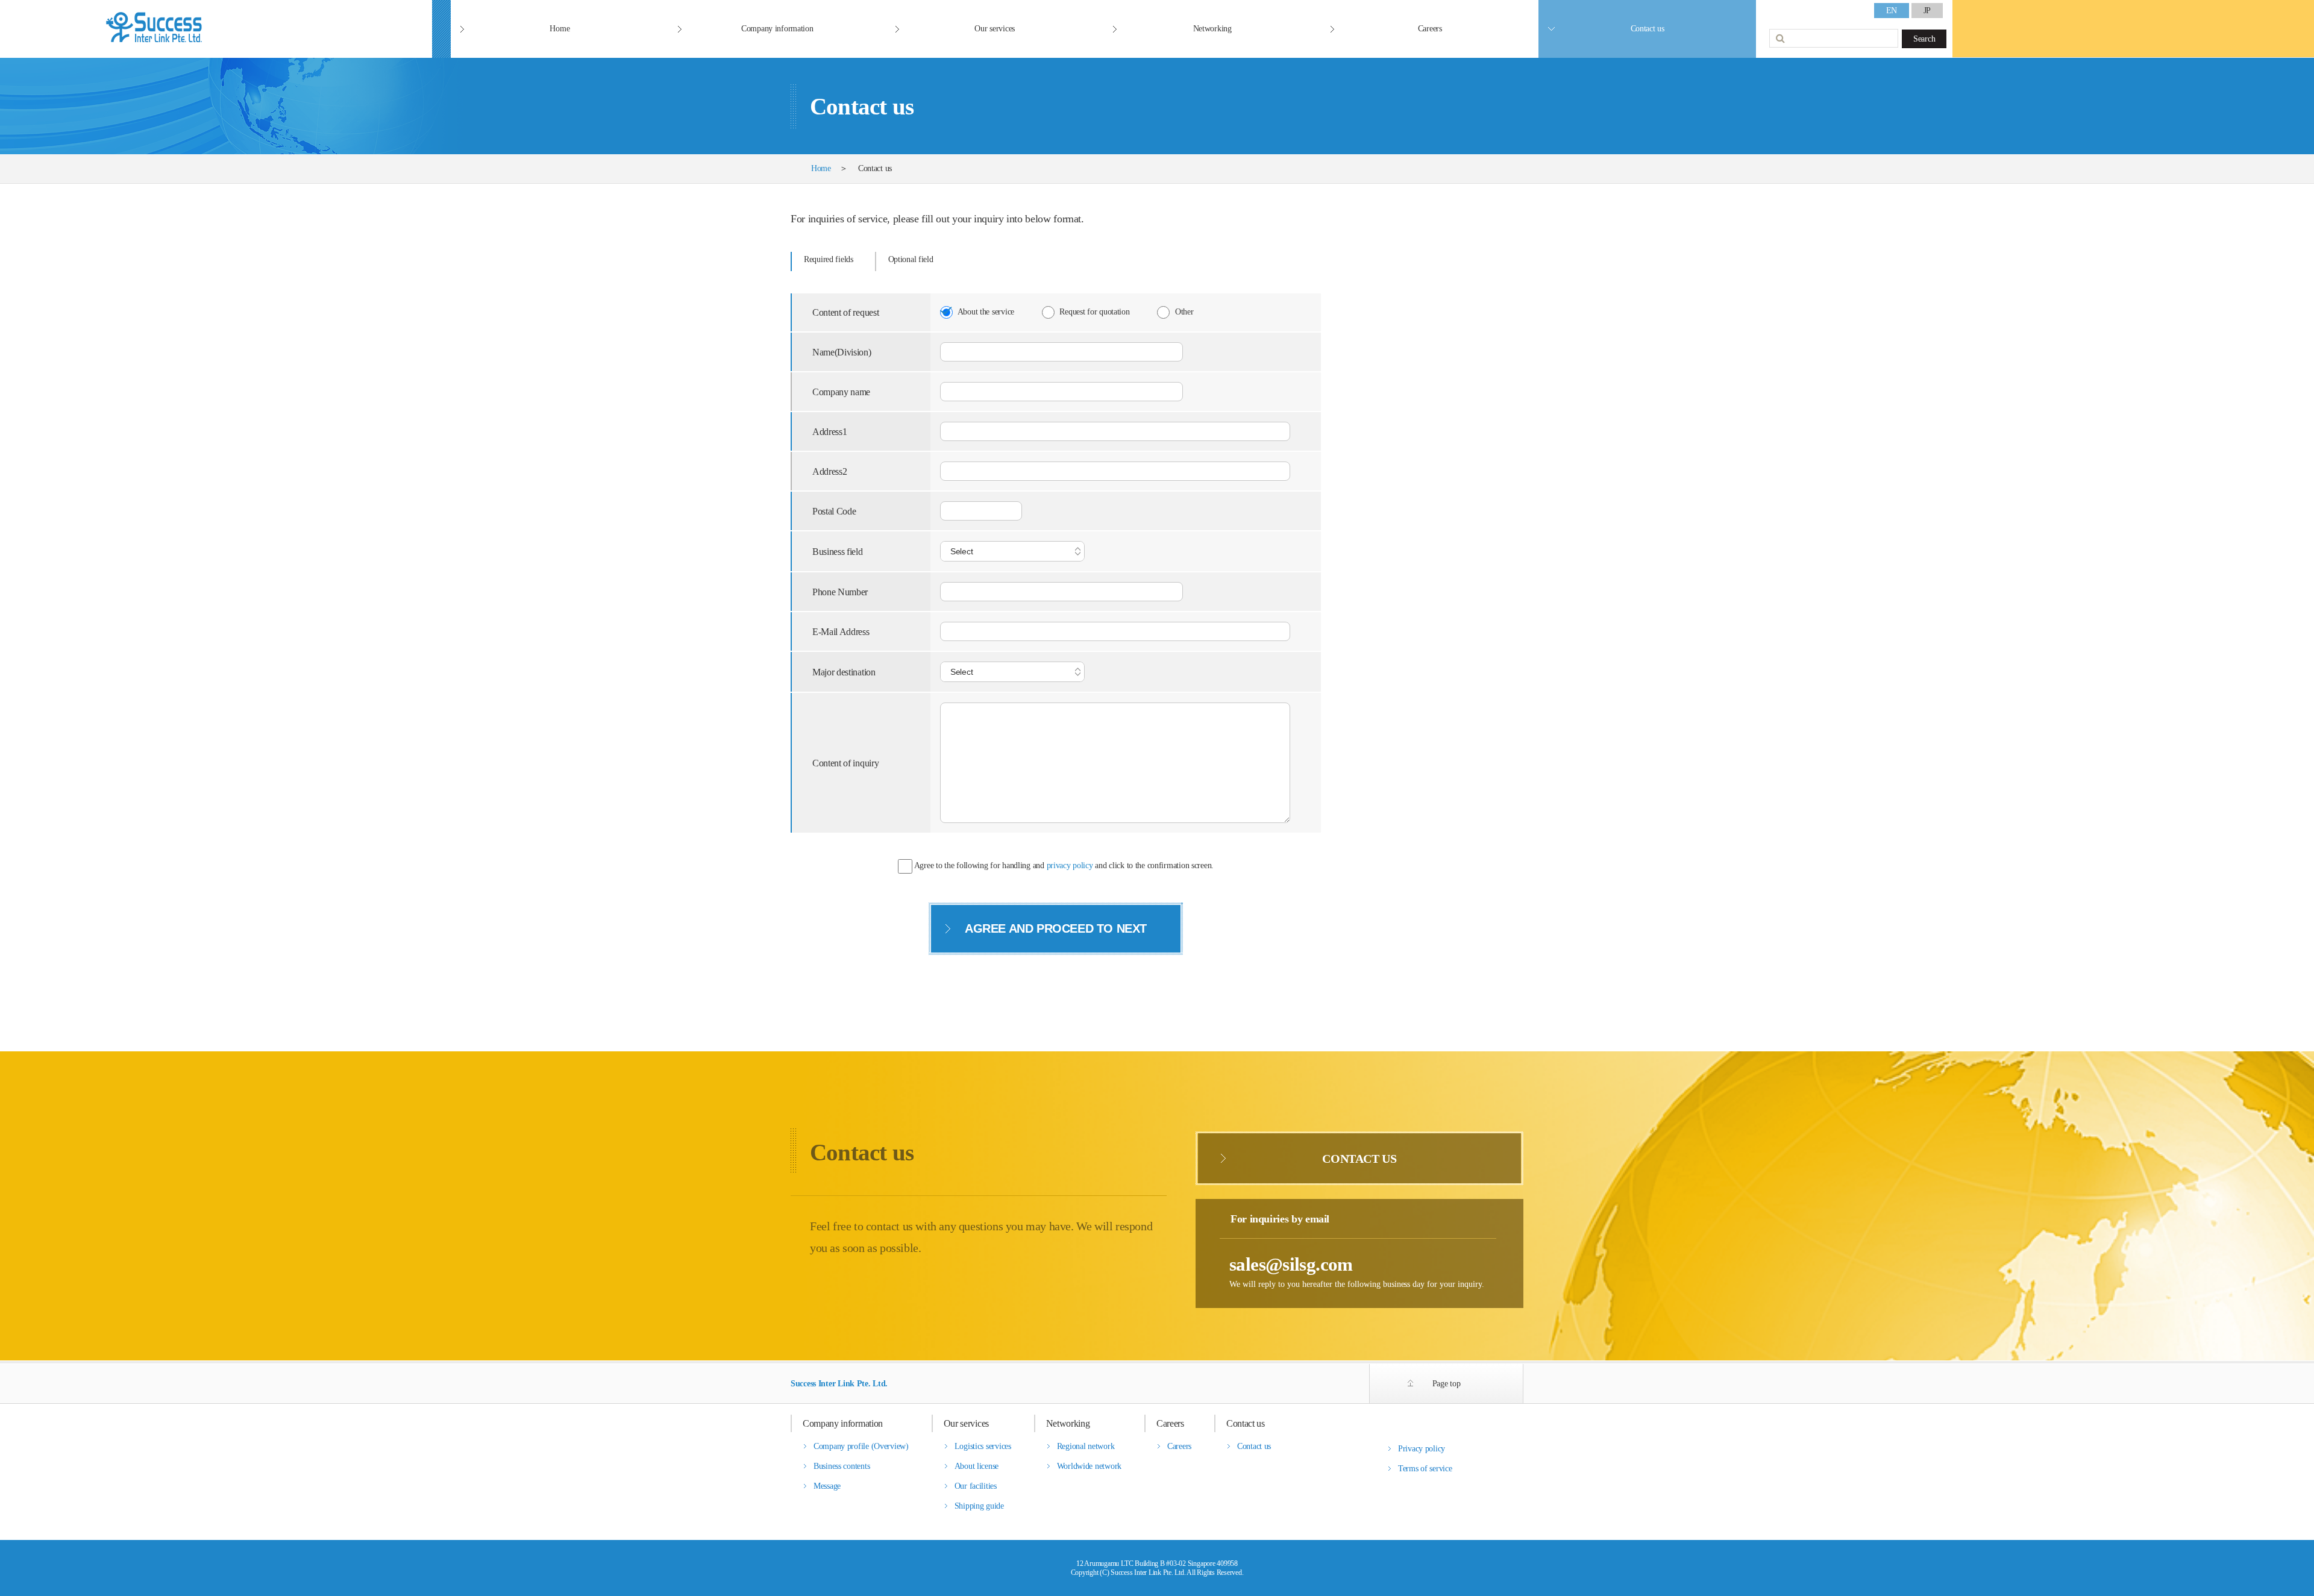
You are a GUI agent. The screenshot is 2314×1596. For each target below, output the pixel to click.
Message (827, 1486)
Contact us (1648, 29)
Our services (995, 29)
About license (977, 1466)
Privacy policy (1422, 1449)
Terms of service (1425, 1469)
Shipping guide (979, 1506)
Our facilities (976, 1486)
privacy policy (1070, 866)
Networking (1212, 29)
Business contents (842, 1466)
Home (560, 29)
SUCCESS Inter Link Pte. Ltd (216, 29)
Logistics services (983, 1446)
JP (1927, 11)
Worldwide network (1089, 1466)
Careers (1430, 29)
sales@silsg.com (1291, 1264)
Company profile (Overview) (861, 1446)
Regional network (1086, 1446)
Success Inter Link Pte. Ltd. (839, 1384)
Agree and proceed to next (1056, 928)
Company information (777, 29)
